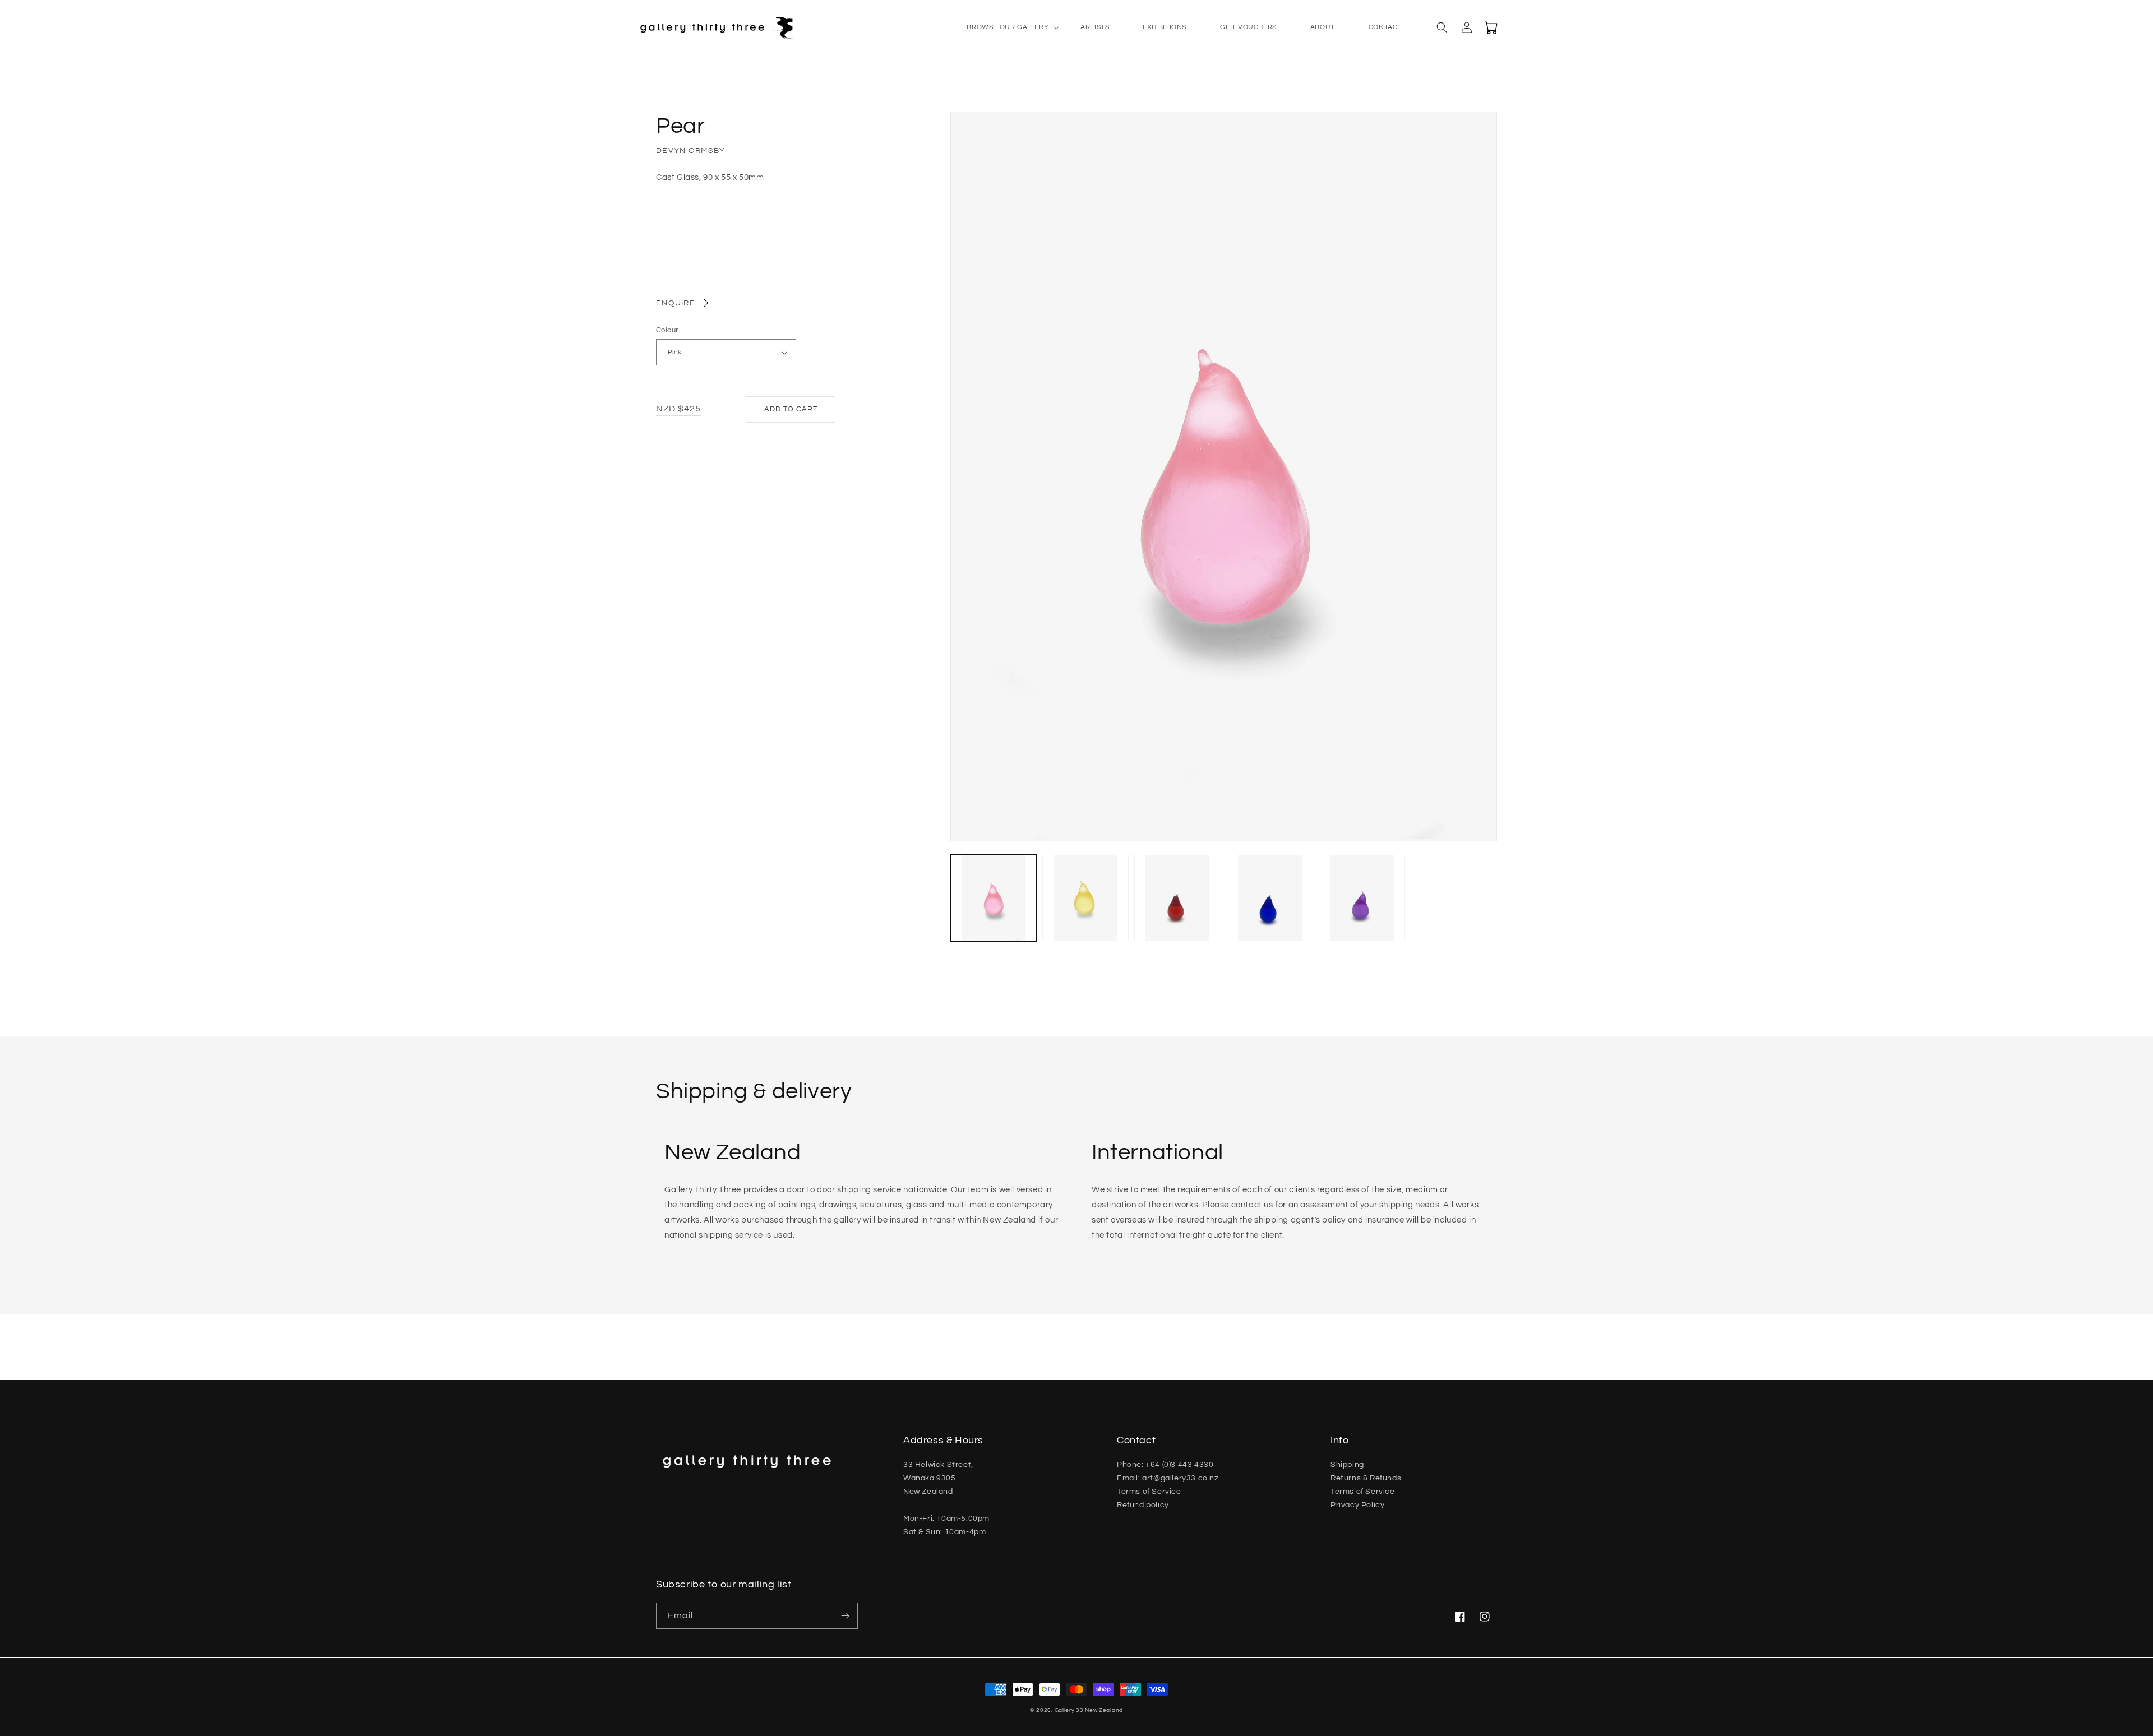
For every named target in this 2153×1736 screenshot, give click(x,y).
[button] (1007, 27)
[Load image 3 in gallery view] (1177, 898)
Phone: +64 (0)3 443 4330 (1165, 1465)
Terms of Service (1149, 1492)
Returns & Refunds (1366, 1478)
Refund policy (1143, 1505)
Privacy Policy (1357, 1505)
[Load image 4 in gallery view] (1270, 898)
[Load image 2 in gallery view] (1085, 898)
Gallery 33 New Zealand (1089, 1710)
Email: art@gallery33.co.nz (1168, 1478)
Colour (667, 330)
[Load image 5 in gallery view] (1362, 898)
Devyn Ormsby (691, 151)
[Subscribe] (845, 1616)
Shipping (1347, 1465)
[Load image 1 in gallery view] (994, 898)
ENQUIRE (676, 303)
